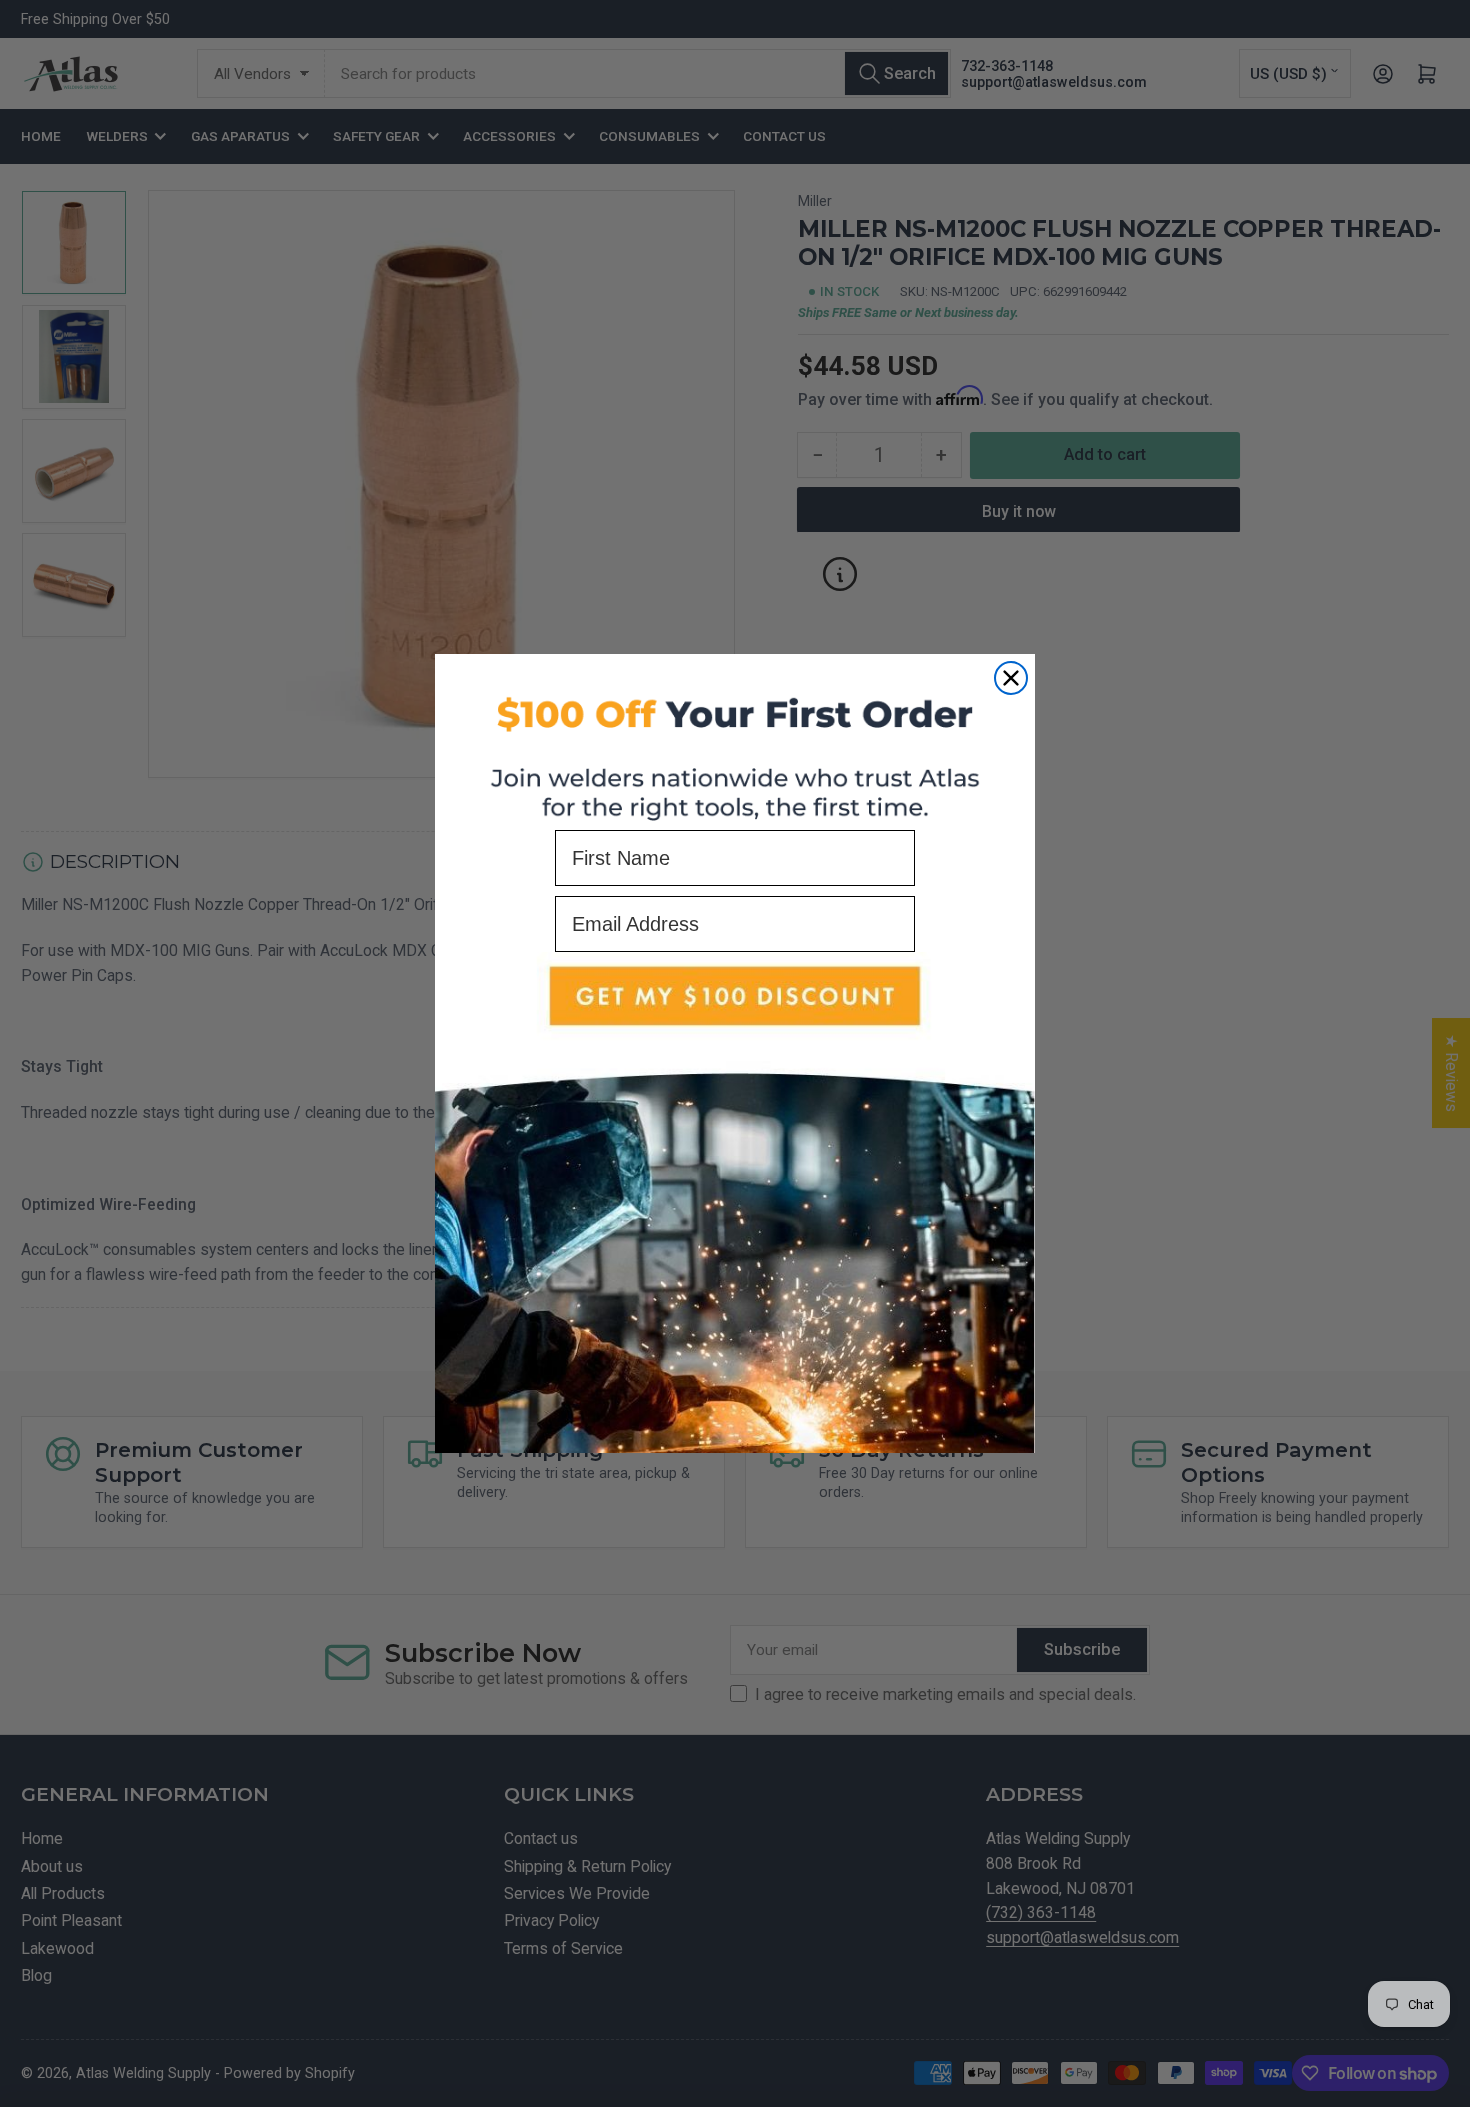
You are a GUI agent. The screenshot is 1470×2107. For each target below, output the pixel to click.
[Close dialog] (1011, 678)
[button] (735, 1202)
